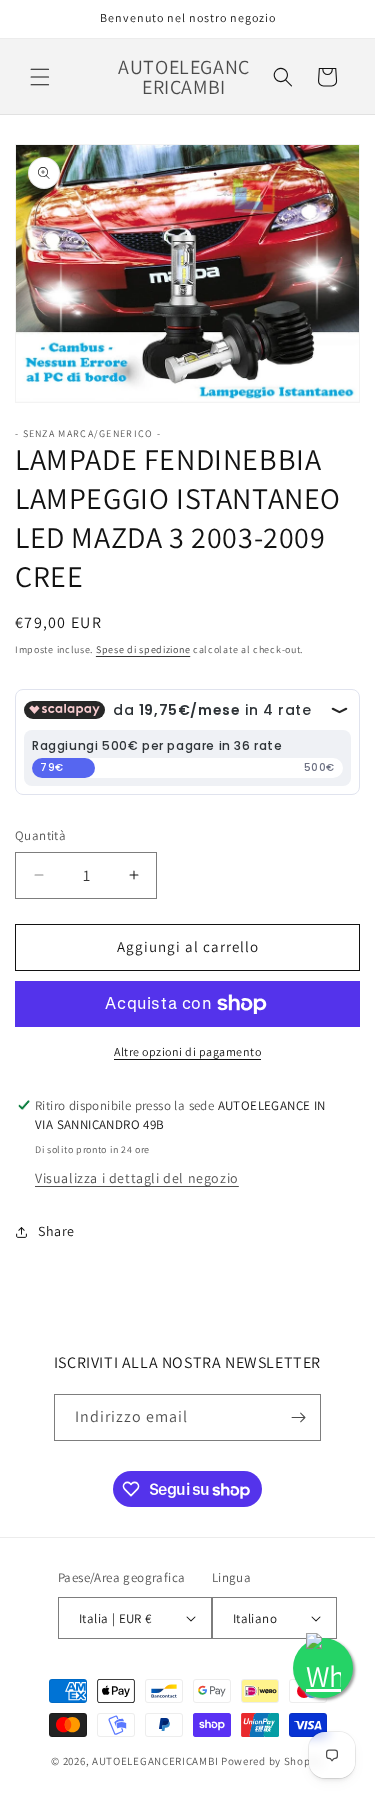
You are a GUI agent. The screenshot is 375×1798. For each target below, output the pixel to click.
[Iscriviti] (298, 1417)
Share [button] (56, 1231)
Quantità (40, 835)
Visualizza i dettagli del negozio (137, 1178)
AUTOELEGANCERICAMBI (155, 1761)
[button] (40, 77)
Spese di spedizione (143, 649)
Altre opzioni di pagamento (187, 1051)
